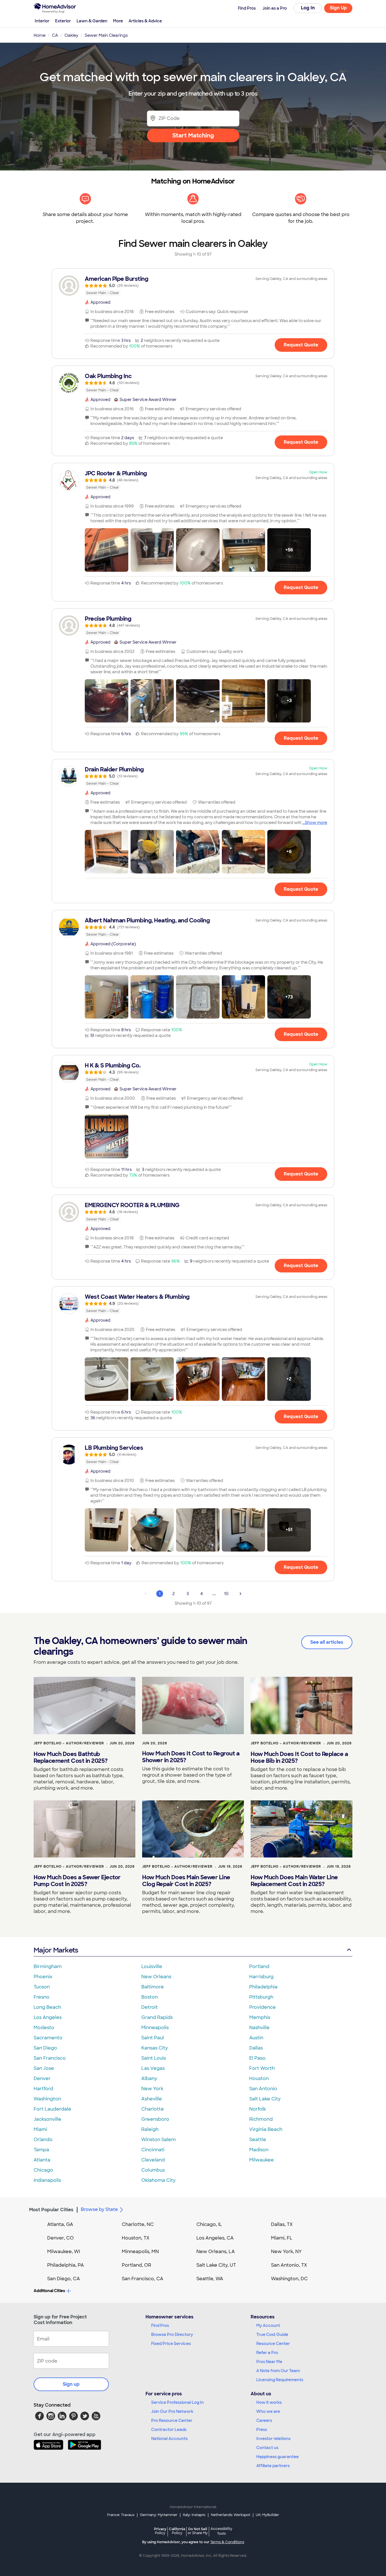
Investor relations (273, 2439)
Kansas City (155, 2048)
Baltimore (153, 1987)
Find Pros (160, 2325)
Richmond (261, 2119)
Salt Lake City (265, 2099)
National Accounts (169, 2439)
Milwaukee (262, 2160)
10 (226, 1594)
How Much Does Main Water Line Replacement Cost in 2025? (294, 1881)
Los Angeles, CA (215, 2238)
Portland (259, 1966)
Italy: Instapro (194, 2515)
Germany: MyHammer (159, 2515)
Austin (256, 2038)
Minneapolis (155, 2028)
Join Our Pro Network (172, 2411)
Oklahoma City (158, 2180)
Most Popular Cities (51, 2210)
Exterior (63, 21)
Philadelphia (263, 1987)
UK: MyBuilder (267, 2515)
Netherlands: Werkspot (231, 2515)
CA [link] (55, 35)
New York (152, 2089)
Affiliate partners (273, 2466)
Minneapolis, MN (140, 2252)
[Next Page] (240, 1594)
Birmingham (48, 1966)
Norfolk (258, 2109)
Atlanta (42, 2160)
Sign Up (338, 8)
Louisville (152, 1966)
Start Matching (193, 135)
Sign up (71, 2384)
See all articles (327, 1642)
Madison (259, 2150)
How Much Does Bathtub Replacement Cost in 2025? (71, 1757)
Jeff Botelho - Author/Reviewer (69, 1743)
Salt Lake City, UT (216, 2265)
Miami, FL (282, 2238)
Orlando (43, 2140)
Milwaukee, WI (64, 2252)
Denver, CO (60, 2238)
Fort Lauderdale (52, 2109)
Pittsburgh (261, 1997)
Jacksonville (47, 2119)
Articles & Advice (145, 21)
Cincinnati (153, 2150)
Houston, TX (136, 2238)
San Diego (45, 2048)
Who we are (268, 2411)
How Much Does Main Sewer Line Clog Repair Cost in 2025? (186, 1881)
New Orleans (156, 1977)
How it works (269, 2402)
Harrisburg (261, 1977)
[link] (193, 286)
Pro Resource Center (172, 2420)
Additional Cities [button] (49, 2291)
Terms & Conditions (227, 2542)
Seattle (258, 2140)
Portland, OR (136, 2265)
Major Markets (56, 1950)
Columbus (153, 2170)
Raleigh (150, 2129)
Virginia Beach (266, 2129)
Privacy (160, 2531)
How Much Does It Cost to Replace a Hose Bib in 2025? (299, 1757)
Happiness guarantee (277, 2457)
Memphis (260, 2017)
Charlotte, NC (138, 2224)
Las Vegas (153, 2068)
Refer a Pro (267, 2353)
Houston (259, 2078)
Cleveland (153, 2160)
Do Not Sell (198, 2531)
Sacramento (48, 2038)
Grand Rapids (157, 2017)
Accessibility (221, 2531)
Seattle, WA (210, 2279)
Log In (308, 8)
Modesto (44, 2028)
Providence (263, 2007)
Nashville (259, 2028)
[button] (107, 550)
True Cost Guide (272, 2335)
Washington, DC (289, 2279)
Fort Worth (262, 2068)
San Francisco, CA (143, 2279)
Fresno (42, 1997)
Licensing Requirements (280, 2380)
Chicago (43, 2170)
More (118, 21)
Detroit (149, 2007)
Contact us (267, 2448)
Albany (149, 2078)
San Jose (44, 2068)
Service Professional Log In (177, 2402)
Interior (42, 21)
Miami (40, 2129)
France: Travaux (121, 2515)
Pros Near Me (269, 2362)
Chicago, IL (209, 2224)
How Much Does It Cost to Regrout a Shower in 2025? (191, 1757)
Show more (316, 823)
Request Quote (301, 345)
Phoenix (43, 1977)
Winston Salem (159, 2140)
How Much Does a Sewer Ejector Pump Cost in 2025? (77, 1881)
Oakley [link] (71, 35)
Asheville (152, 2099)
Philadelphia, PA (66, 2265)
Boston (149, 1997)
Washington (47, 2099)
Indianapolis (47, 2180)
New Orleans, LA (216, 2252)
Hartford (43, 2089)
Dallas (256, 2048)
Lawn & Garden (92, 21)
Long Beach (47, 2007)
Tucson (42, 1987)
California (177, 2531)
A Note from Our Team (278, 2371)
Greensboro (155, 2119)
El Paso (257, 2058)
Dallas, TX (282, 2224)
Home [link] (40, 35)
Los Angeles (48, 2017)
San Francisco (50, 2058)
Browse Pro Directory (172, 2335)
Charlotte (153, 2109)
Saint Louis (154, 2058)
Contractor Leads (169, 2430)
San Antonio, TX (289, 2265)
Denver (42, 2078)
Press (262, 2430)
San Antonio (263, 2089)
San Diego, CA (64, 2279)
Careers (264, 2420)
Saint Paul (153, 2038)
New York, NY (286, 2252)
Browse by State (99, 2209)
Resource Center (273, 2344)
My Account (268, 2325)
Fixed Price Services (171, 2344)
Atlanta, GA (60, 2224)
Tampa (41, 2150)
